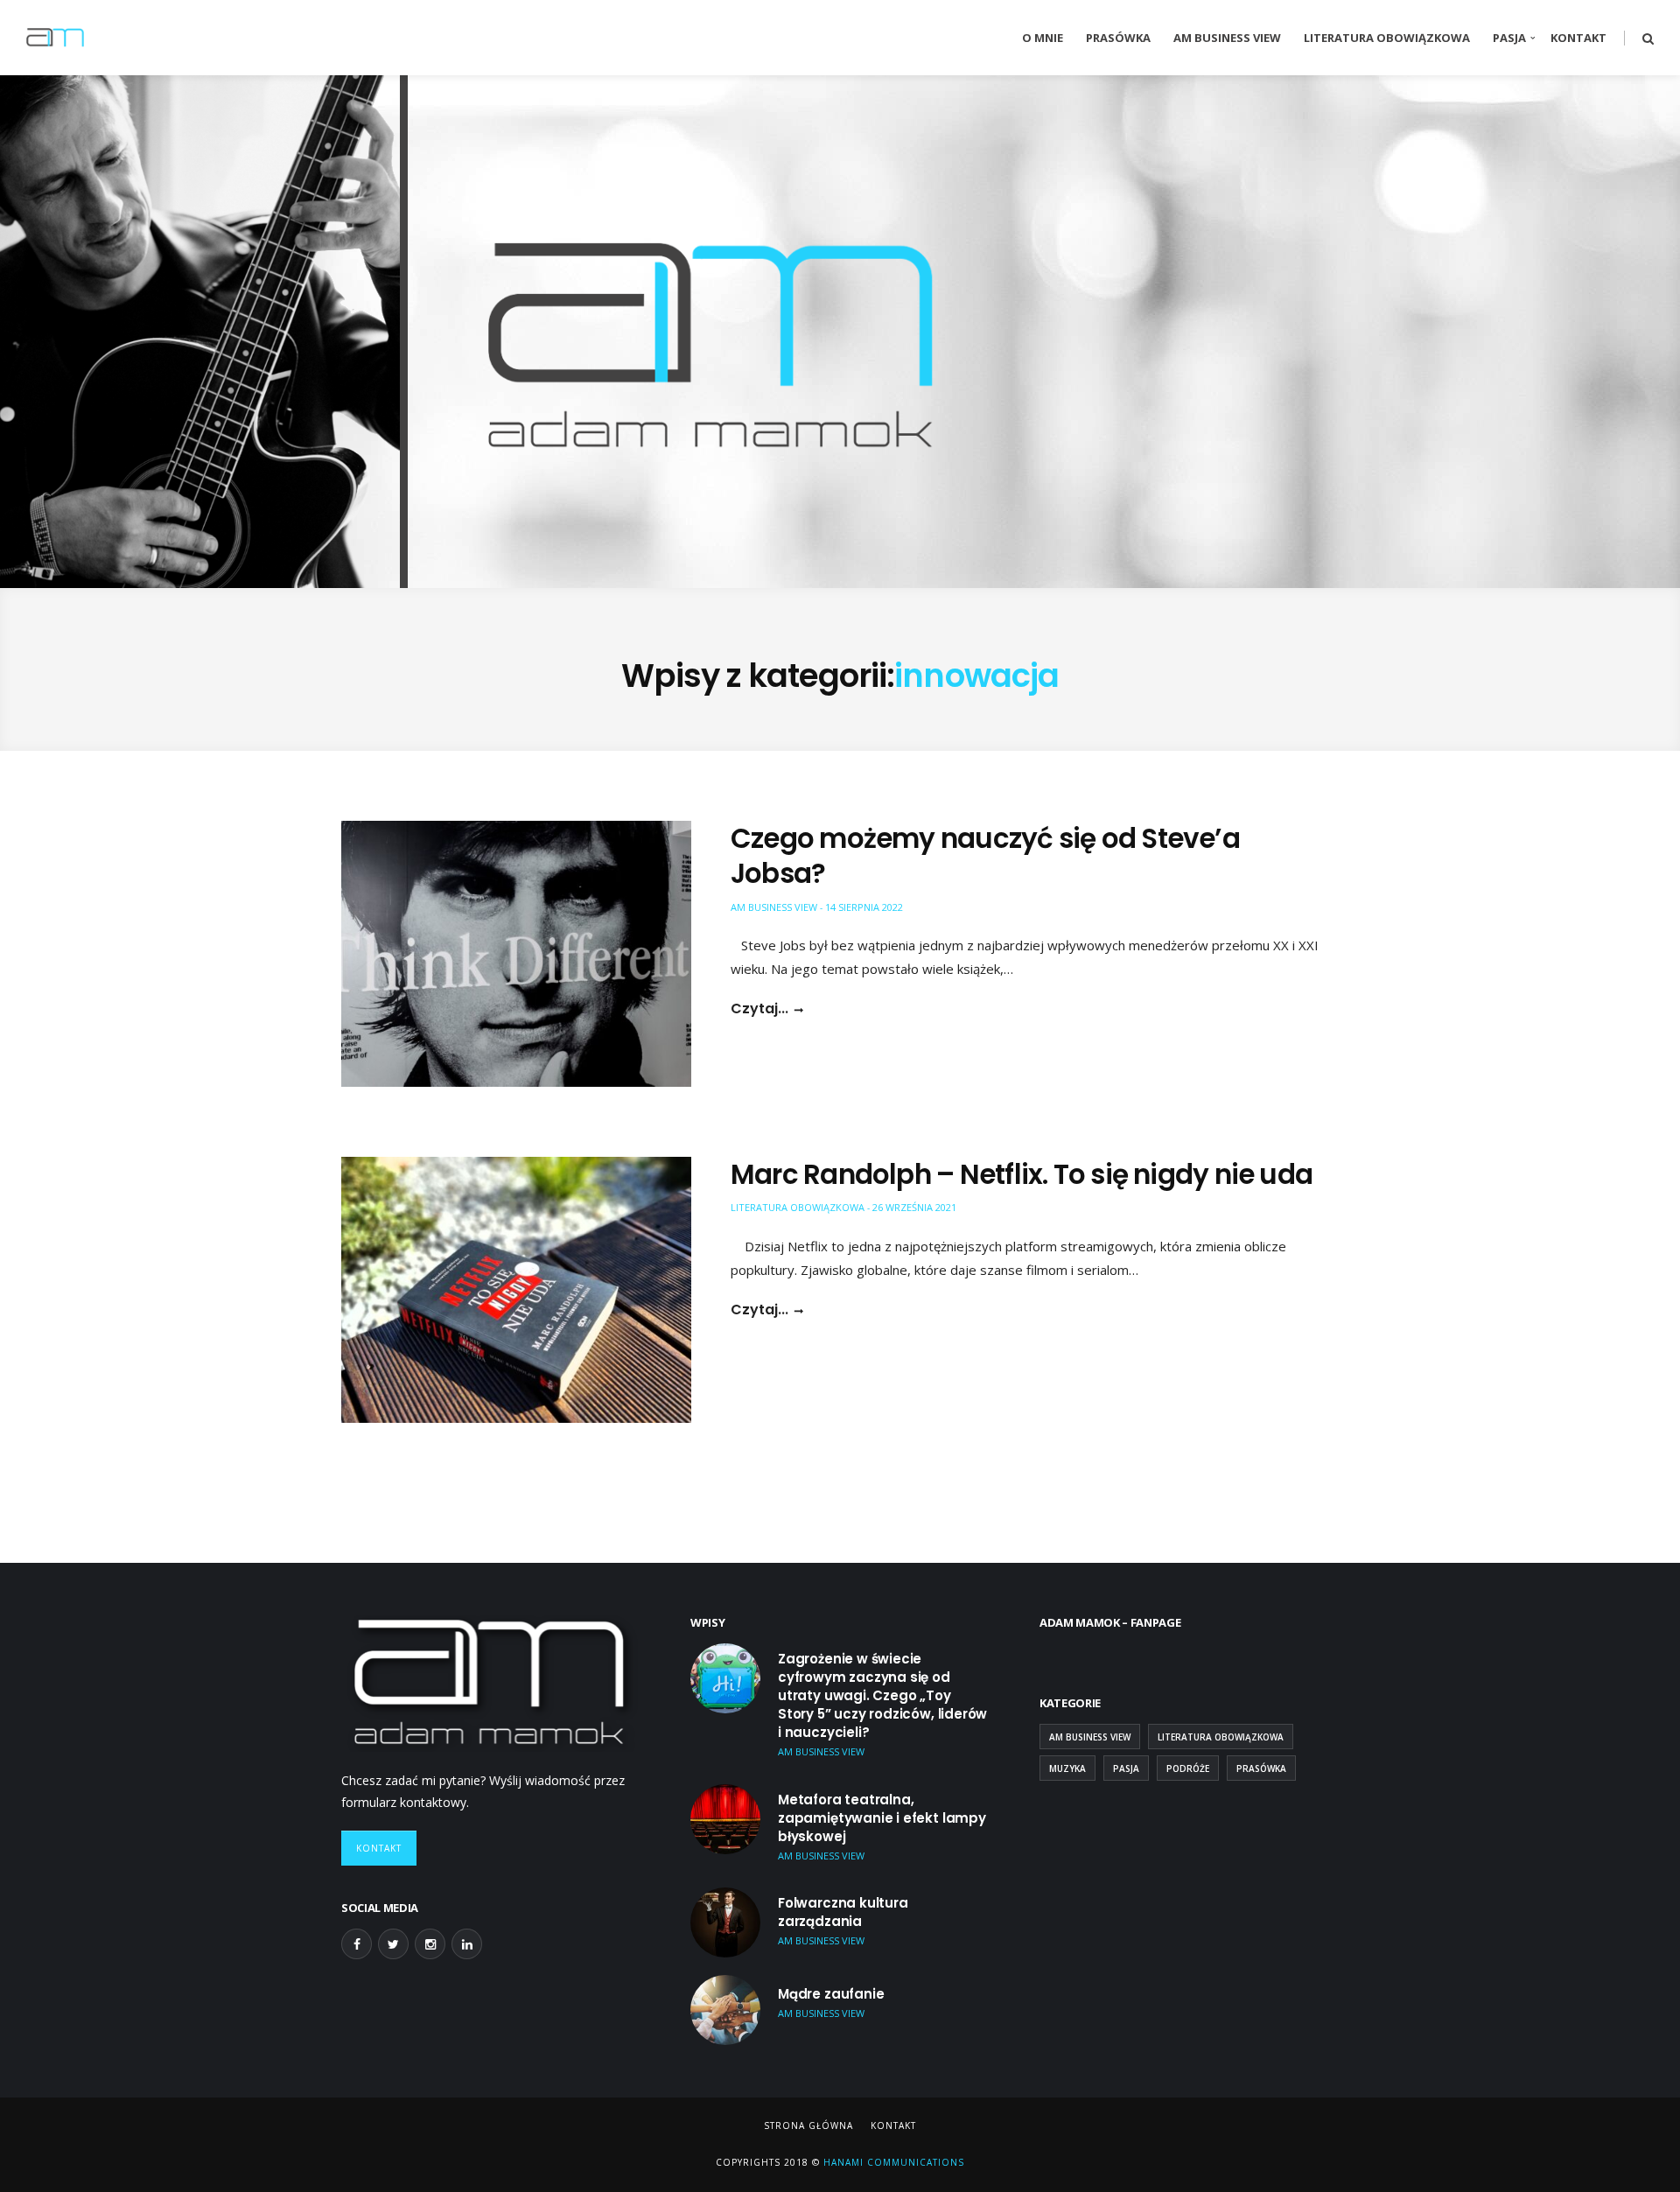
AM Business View (1227, 38)
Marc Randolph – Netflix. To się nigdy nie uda (1022, 1174)
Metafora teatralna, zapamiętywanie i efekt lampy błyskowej (882, 1818)
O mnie (1043, 38)
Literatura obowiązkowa (1387, 38)
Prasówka (1118, 38)
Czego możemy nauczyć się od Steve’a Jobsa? (985, 856)
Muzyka (1067, 1768)
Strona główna (808, 2125)
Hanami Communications (892, 2162)
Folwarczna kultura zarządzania (843, 1912)
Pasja (1509, 38)
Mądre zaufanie (831, 1994)
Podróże (1188, 1768)
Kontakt (1578, 38)
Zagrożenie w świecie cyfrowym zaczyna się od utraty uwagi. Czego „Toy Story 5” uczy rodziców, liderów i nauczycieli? (882, 1695)
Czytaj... (759, 1009)
